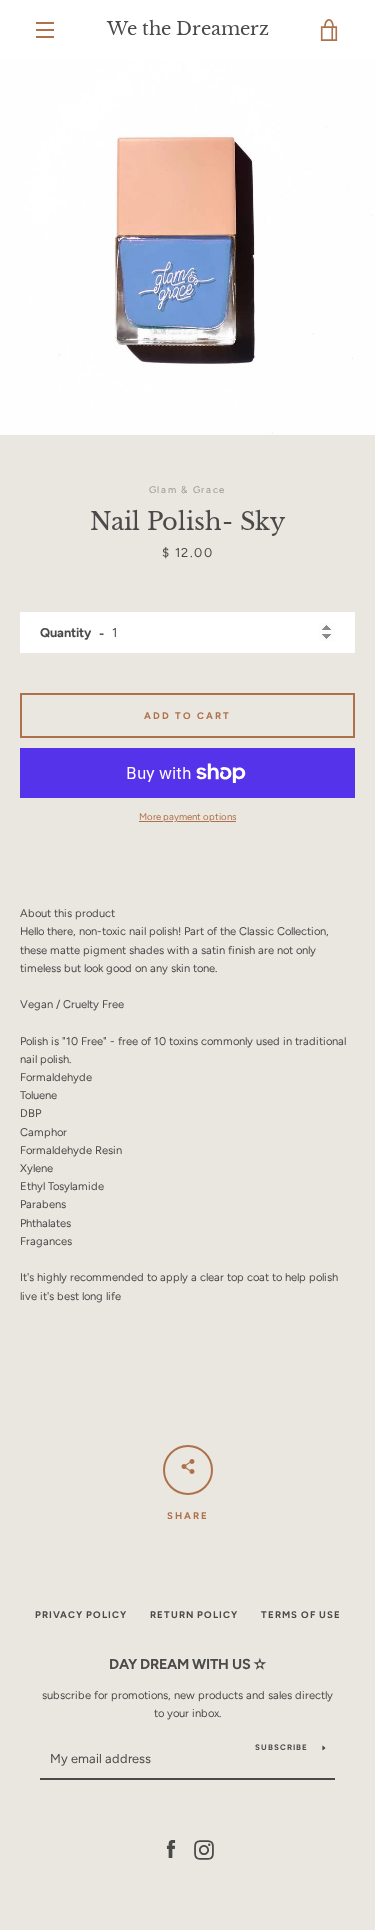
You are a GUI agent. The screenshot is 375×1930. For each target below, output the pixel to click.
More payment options (187, 816)
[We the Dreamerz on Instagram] (204, 1849)
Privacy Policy (81, 1614)
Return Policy (194, 1614)
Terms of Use (301, 1614)
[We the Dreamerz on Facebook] (171, 1849)
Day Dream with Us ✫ (187, 1664)
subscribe (281, 1747)
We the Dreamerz (188, 29)
